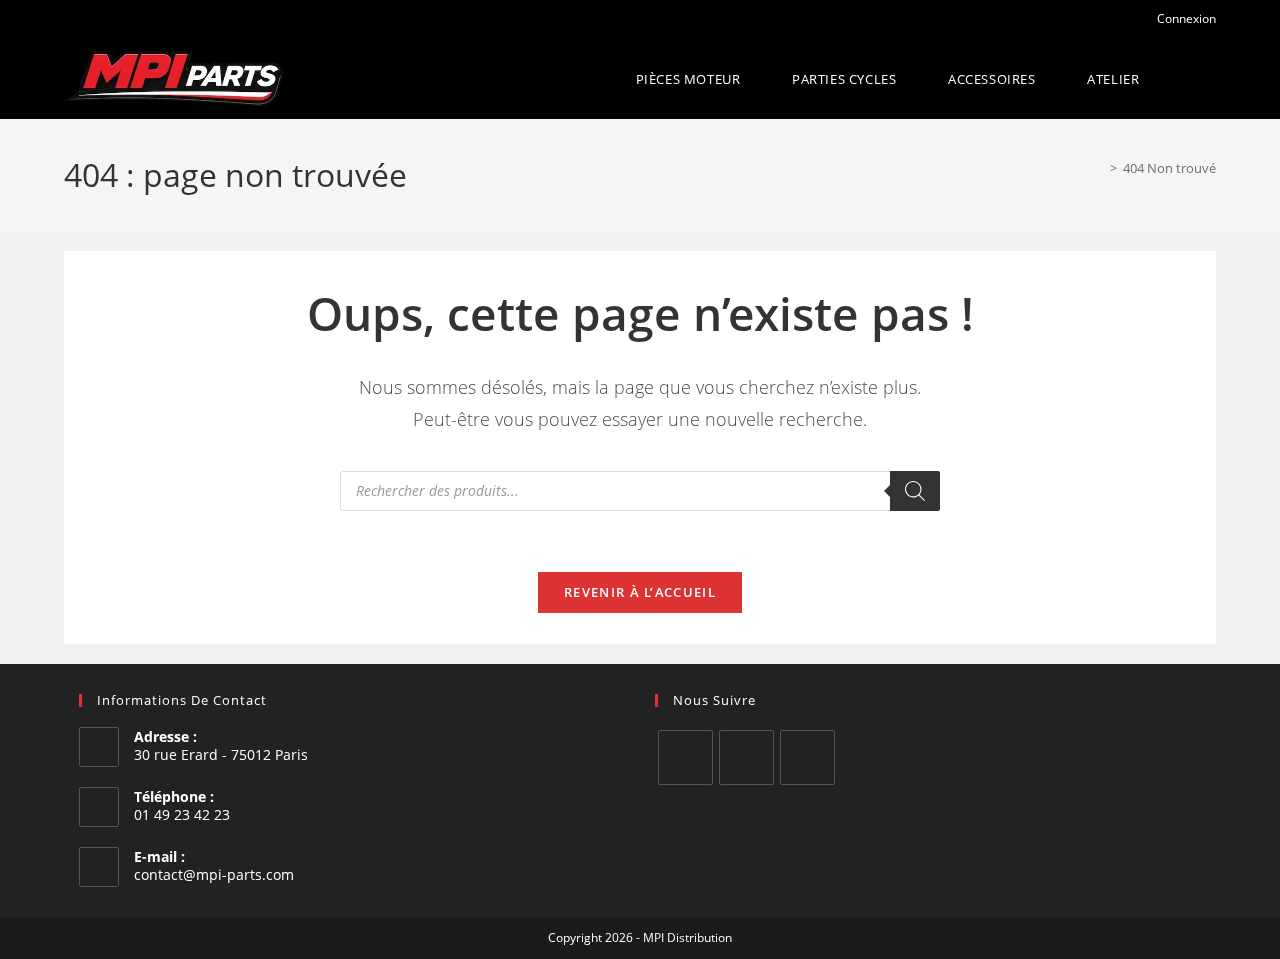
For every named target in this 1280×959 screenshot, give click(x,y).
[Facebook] (685, 757)
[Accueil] (1099, 168)
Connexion (1185, 18)
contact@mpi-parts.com (214, 874)
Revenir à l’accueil (640, 592)
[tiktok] (807, 757)
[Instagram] (746, 757)
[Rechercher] (915, 491)
